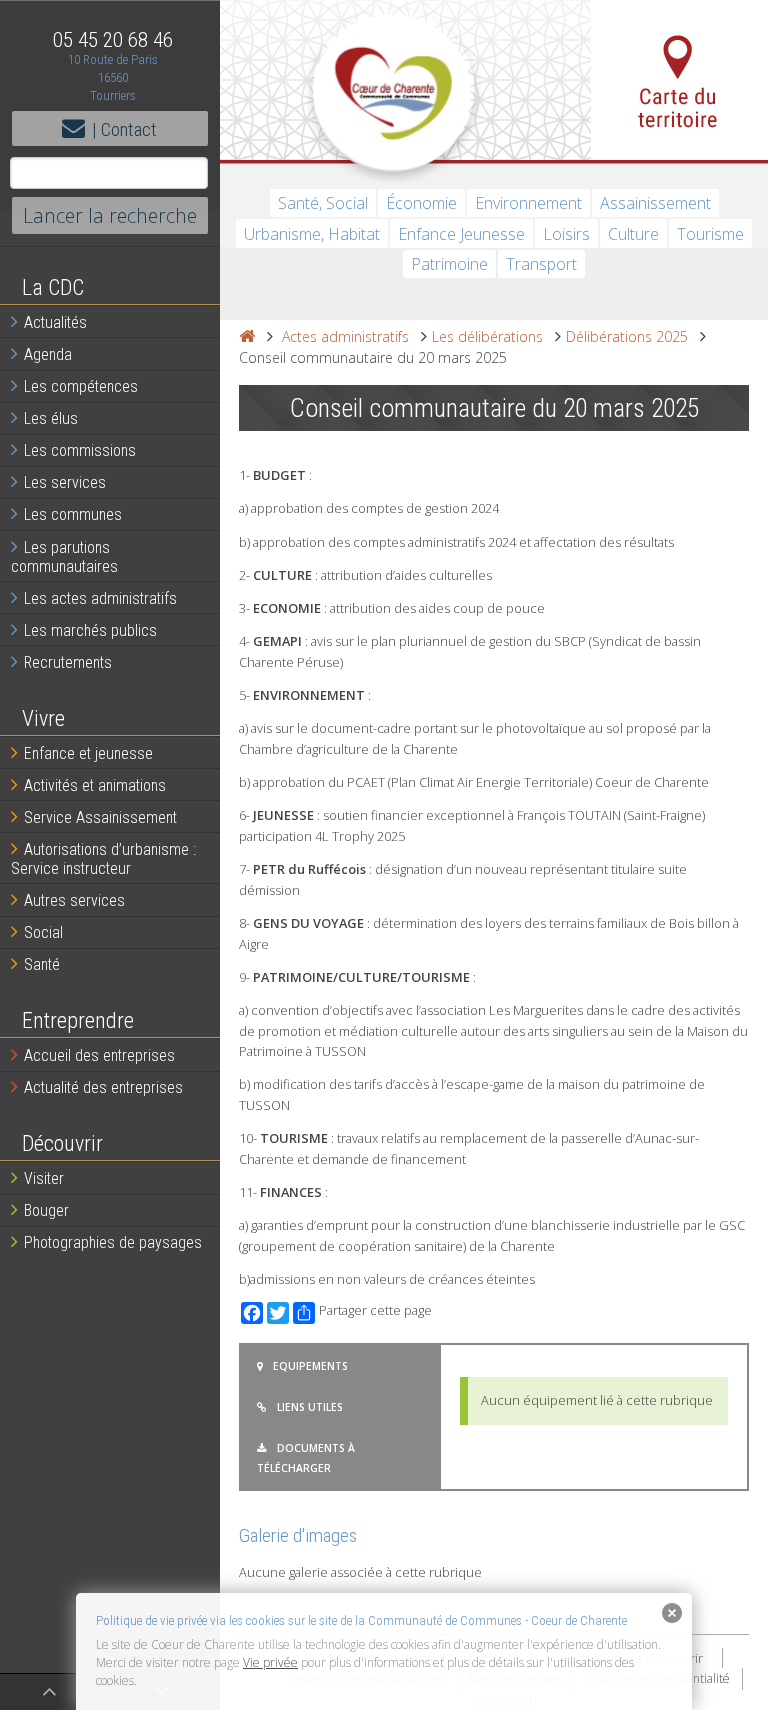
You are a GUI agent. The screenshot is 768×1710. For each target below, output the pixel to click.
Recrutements (68, 662)
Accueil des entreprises (99, 1055)
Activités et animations (95, 785)
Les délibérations (487, 336)
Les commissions (80, 450)
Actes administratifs (345, 336)
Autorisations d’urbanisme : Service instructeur (103, 859)
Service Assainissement (100, 817)
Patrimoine (449, 264)
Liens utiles (310, 1407)
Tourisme (710, 234)
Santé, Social (323, 203)
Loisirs (566, 234)
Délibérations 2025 (627, 336)
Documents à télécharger (306, 1458)
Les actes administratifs (100, 598)
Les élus (51, 418)
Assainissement (655, 203)
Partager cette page (375, 1310)
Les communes (73, 514)
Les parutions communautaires (64, 557)
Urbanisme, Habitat (312, 234)
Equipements (310, 1366)
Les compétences (81, 386)
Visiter (44, 1178)
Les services (65, 482)
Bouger (46, 1210)
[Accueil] (247, 336)
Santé (42, 964)
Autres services (74, 900)
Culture (633, 234)
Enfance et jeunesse (88, 753)
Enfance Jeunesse (461, 234)
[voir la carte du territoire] (679, 80)
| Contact (124, 129)
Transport (541, 264)
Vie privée (270, 1662)
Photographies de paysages (113, 1242)
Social (43, 932)
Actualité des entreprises (103, 1087)
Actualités (55, 322)
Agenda (48, 354)
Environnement (528, 203)
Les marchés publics (90, 630)
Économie (421, 203)
